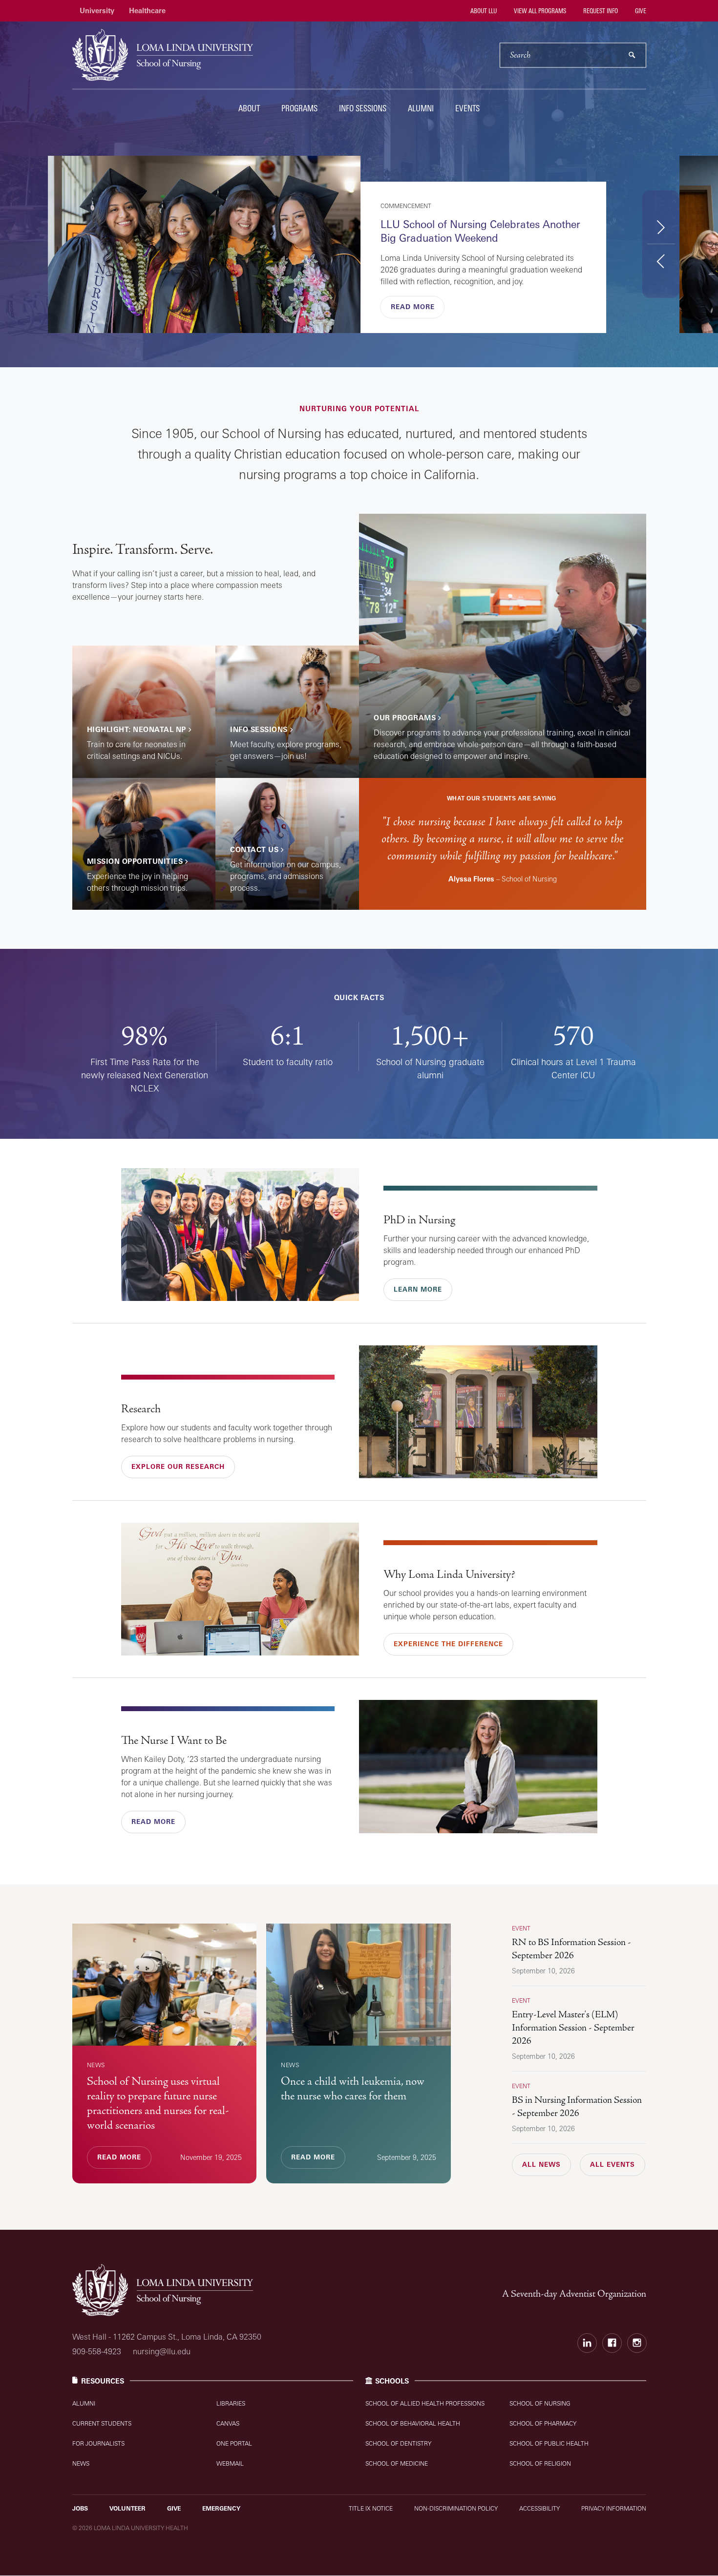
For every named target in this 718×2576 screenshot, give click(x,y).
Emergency (221, 2508)
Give (640, 11)
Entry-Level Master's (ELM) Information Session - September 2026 (573, 2028)
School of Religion (540, 2463)
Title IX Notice (371, 2508)
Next (661, 227)
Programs (299, 108)
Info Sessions (363, 108)
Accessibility (539, 2508)
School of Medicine (397, 2463)
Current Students (102, 2423)
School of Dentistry (398, 2443)
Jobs (80, 2508)
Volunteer (127, 2508)
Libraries (231, 2403)
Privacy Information (614, 2508)
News (81, 2463)
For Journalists (98, 2443)
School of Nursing (540, 2403)
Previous (661, 261)
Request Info (600, 11)
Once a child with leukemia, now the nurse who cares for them (353, 2089)
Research (141, 1409)
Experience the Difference (448, 1644)
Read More (413, 307)
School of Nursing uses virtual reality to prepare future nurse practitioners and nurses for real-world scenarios (158, 2103)
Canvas (228, 2423)
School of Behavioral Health (413, 2423)
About (249, 108)
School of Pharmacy (543, 2423)
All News (541, 2164)
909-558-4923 (97, 2351)
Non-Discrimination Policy (456, 2508)
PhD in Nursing (419, 1220)
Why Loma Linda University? (449, 1574)
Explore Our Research (178, 1466)
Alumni (421, 108)
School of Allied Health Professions (425, 2403)
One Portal (234, 2443)
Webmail (230, 2463)
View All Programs (539, 11)
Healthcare (147, 10)
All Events (612, 2164)
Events (467, 108)
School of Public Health (549, 2443)
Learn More (418, 1289)
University (97, 10)
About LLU (483, 11)
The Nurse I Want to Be (174, 1740)
